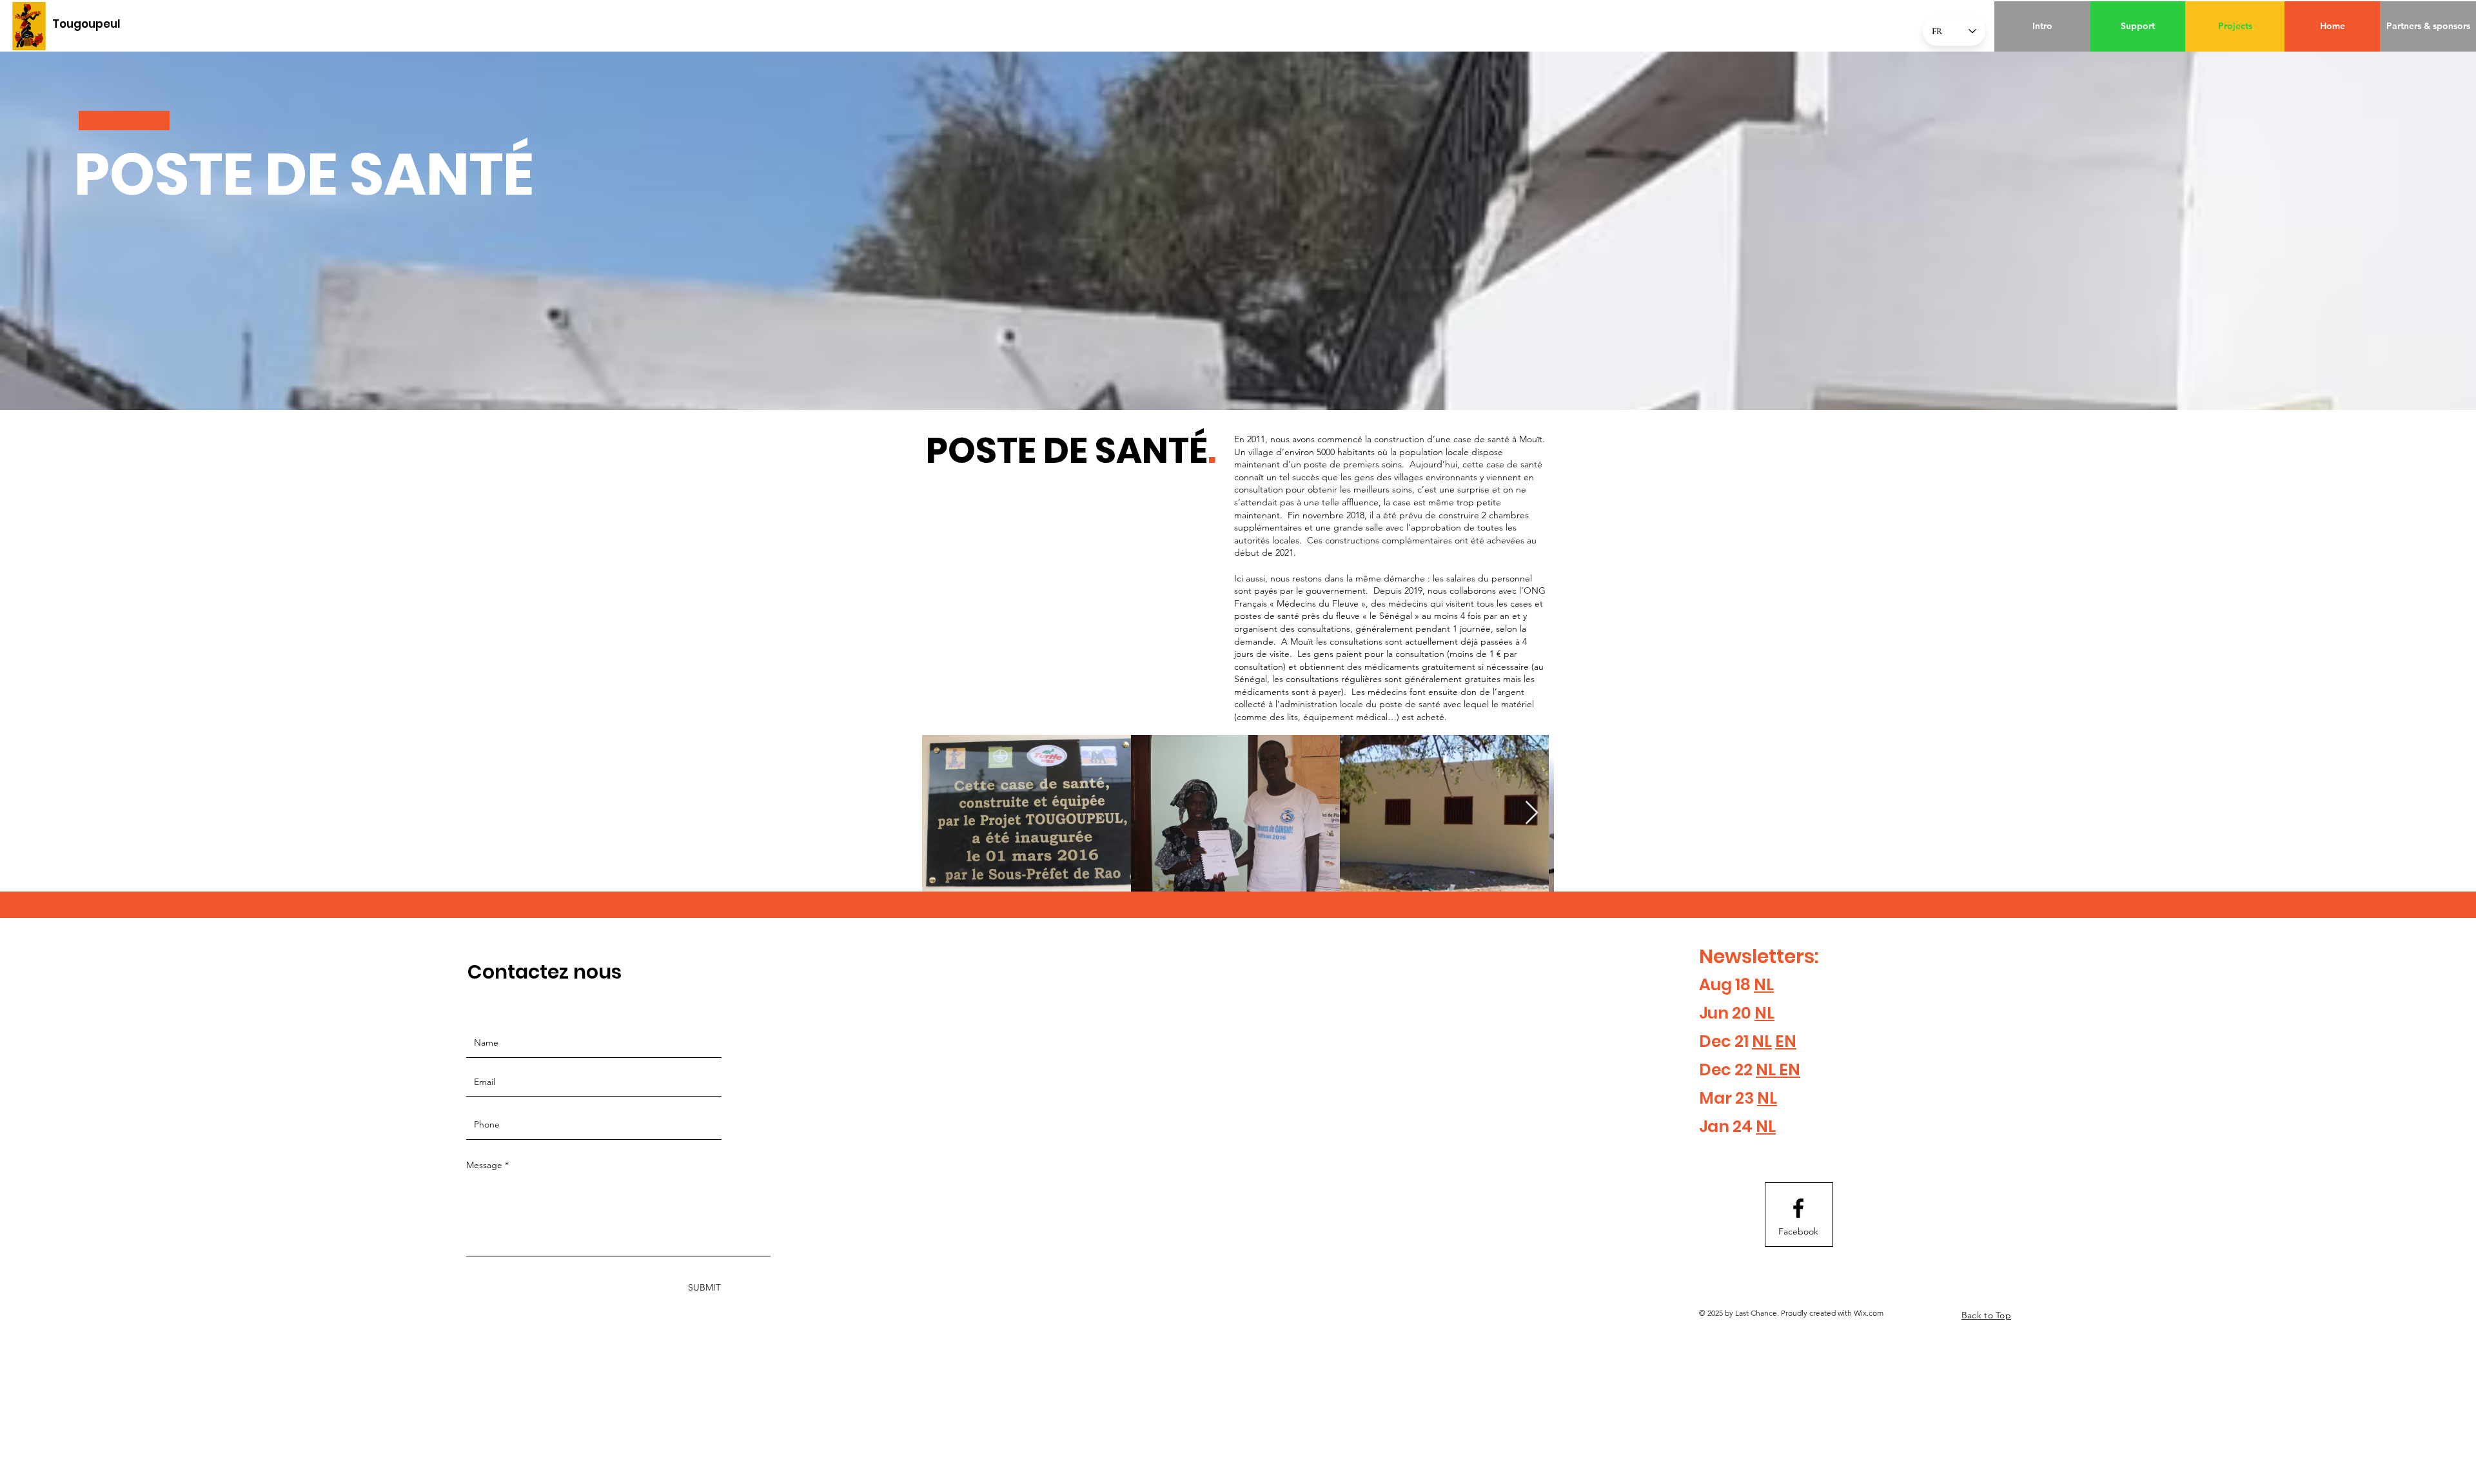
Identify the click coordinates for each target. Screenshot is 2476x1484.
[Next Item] (1532, 813)
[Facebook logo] (1798, 1208)
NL (1764, 985)
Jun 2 (1720, 1013)
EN (1786, 1041)
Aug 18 (1726, 985)
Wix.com (1869, 1313)
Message (484, 1165)
